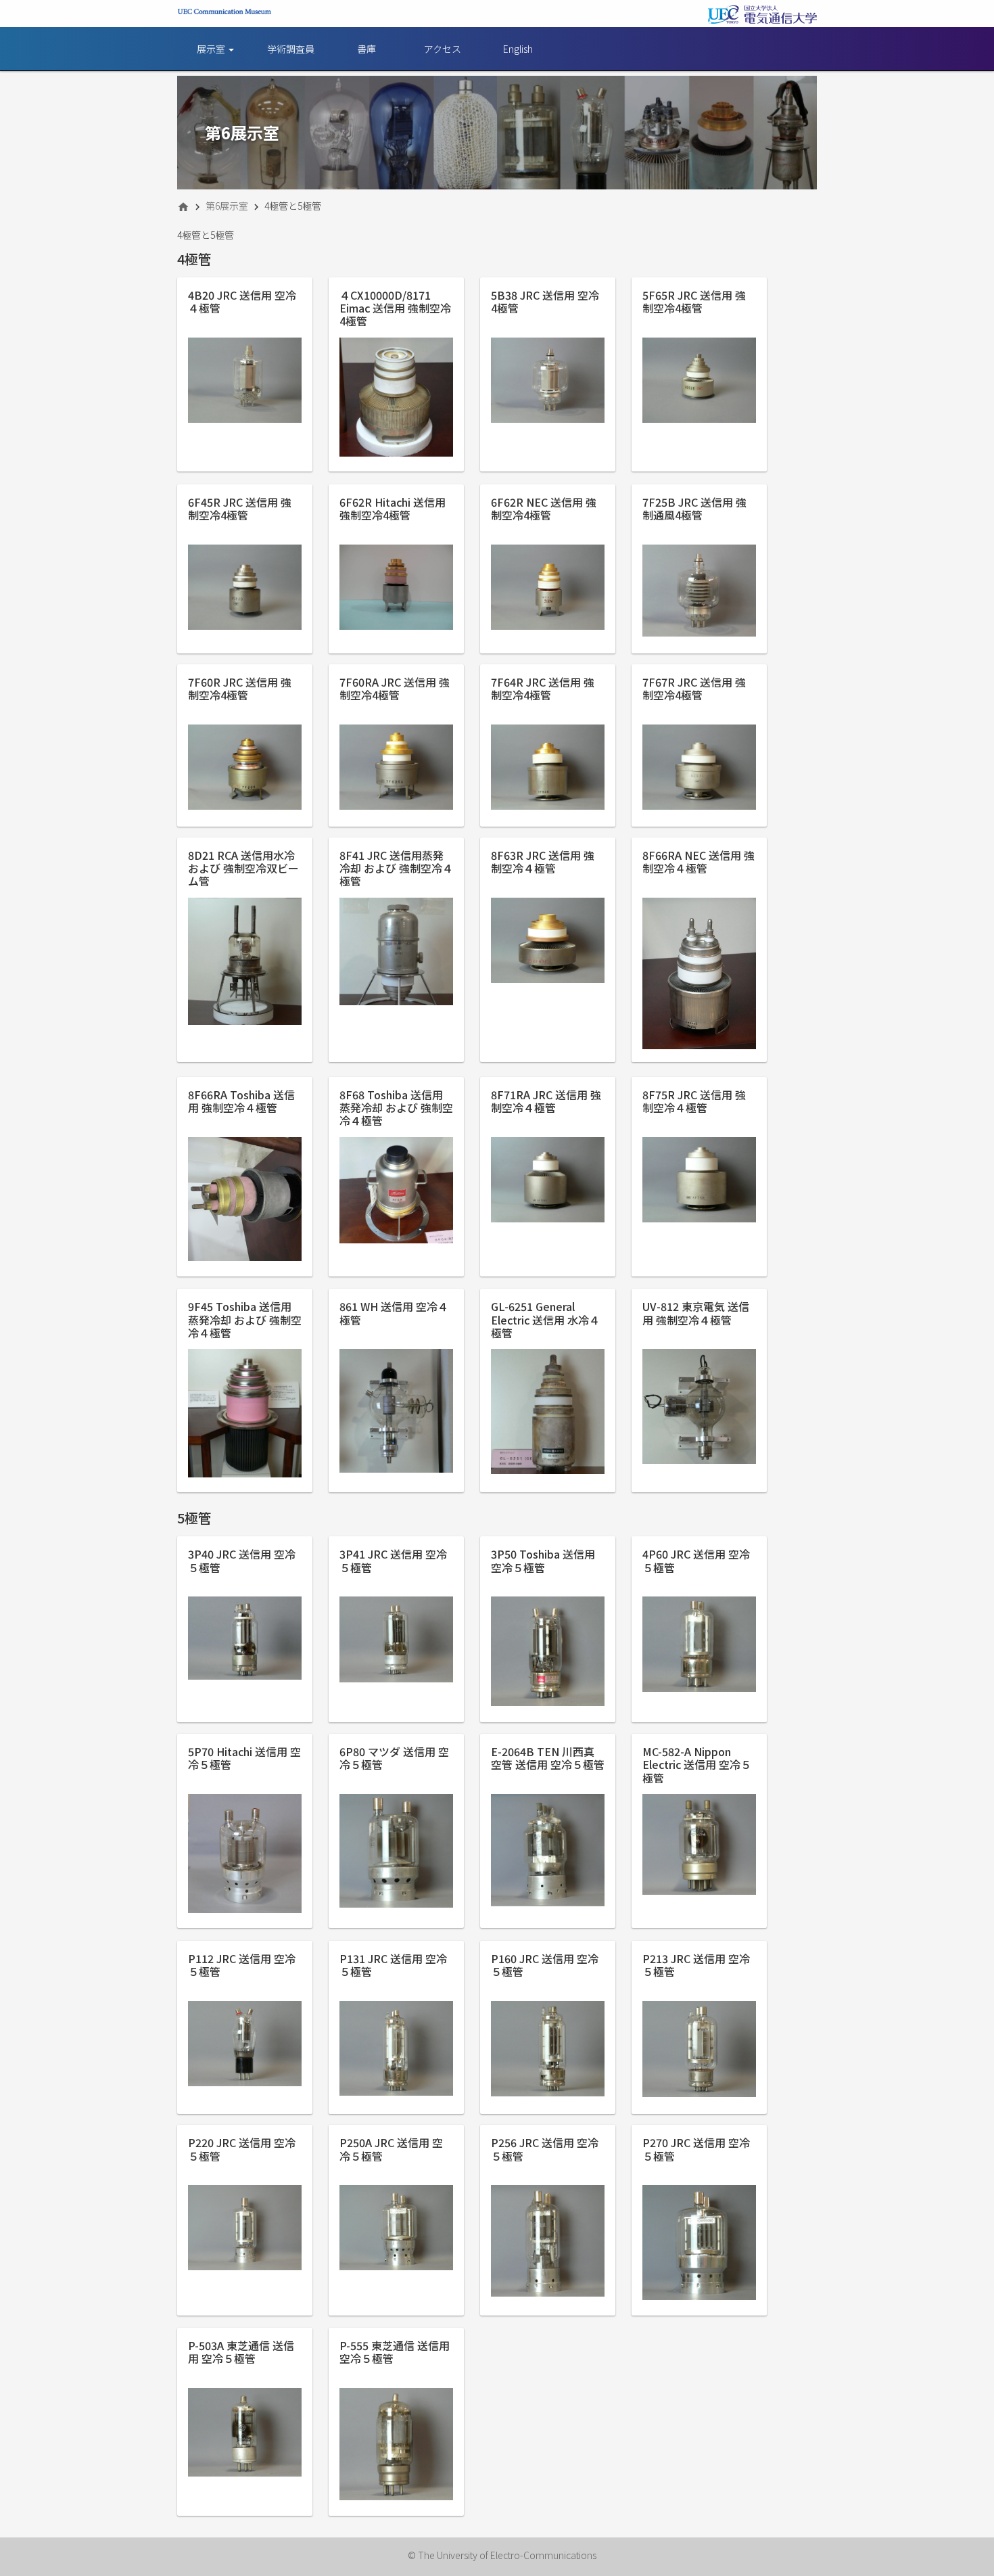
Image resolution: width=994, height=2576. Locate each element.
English (518, 49)
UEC (762, 15)
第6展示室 (227, 206)
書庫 (366, 49)
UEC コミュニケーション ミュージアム (224, 15)
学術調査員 (291, 49)
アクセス (443, 49)
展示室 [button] (212, 49)
